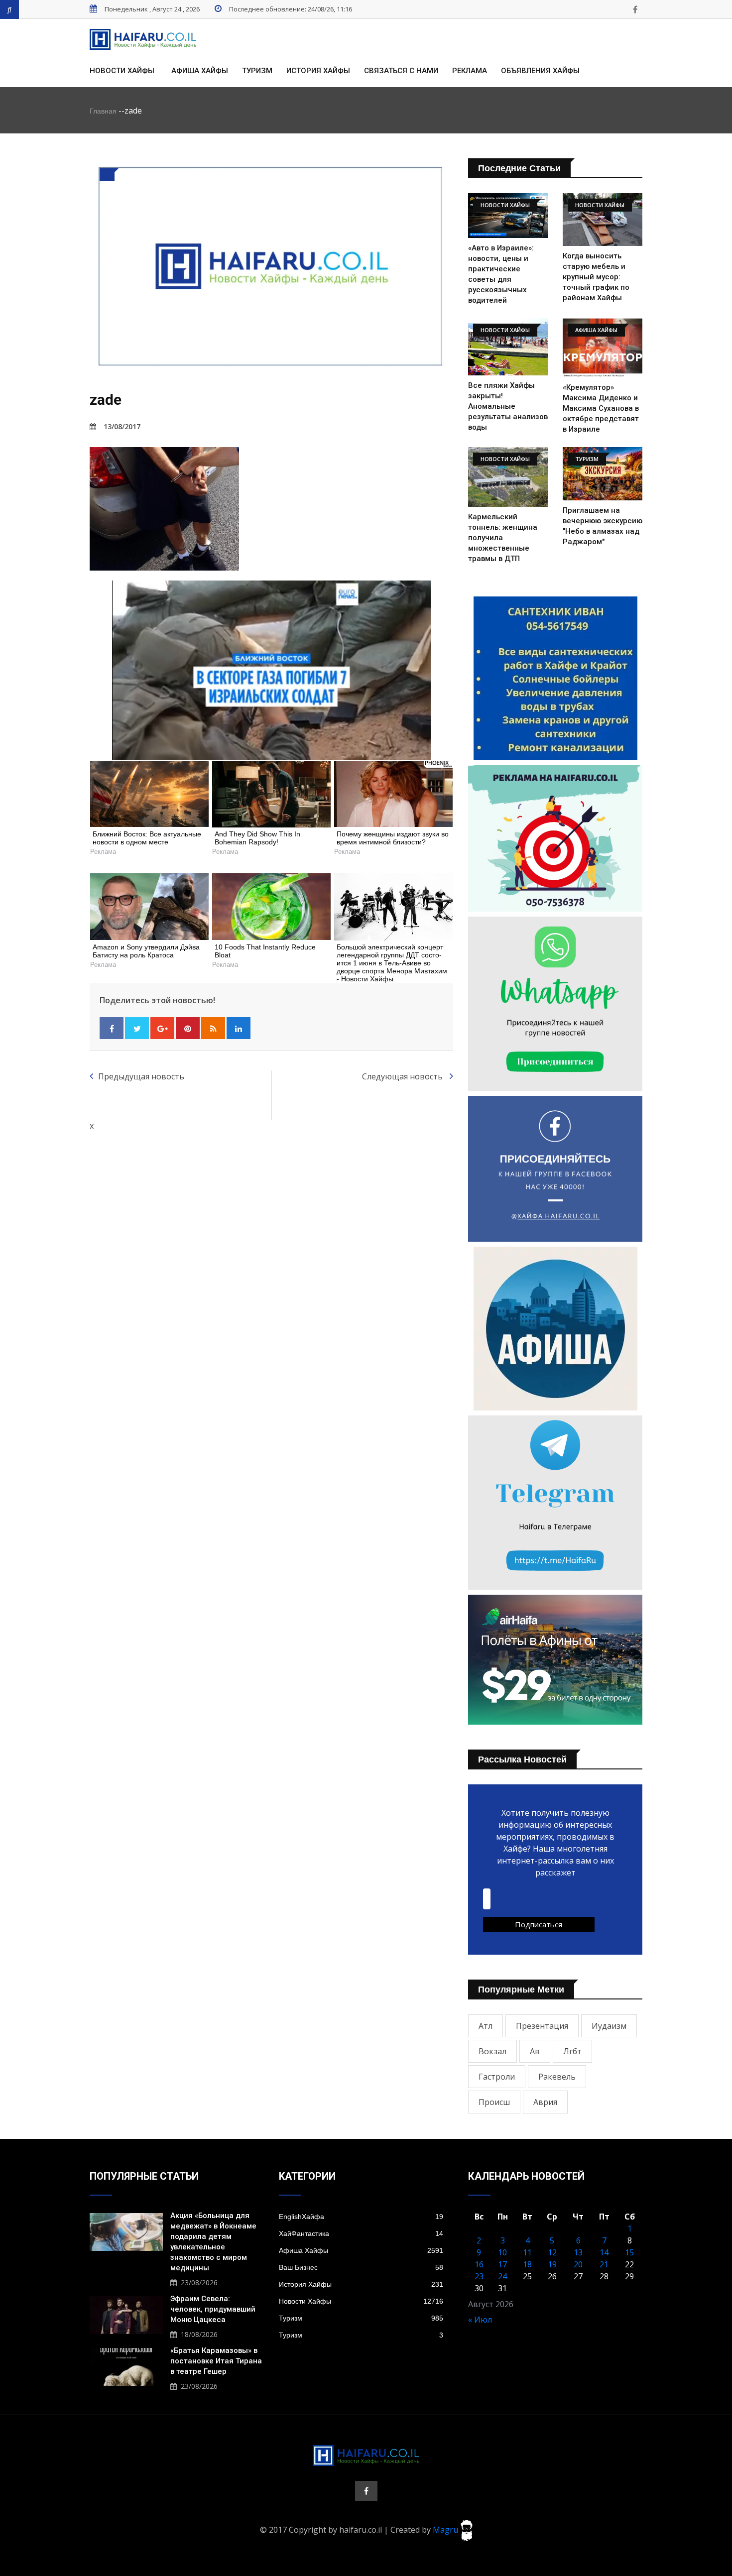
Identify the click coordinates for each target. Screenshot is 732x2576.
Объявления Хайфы (540, 71)
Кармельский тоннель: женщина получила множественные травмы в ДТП (503, 538)
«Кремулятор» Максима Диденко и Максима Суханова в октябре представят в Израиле (601, 408)
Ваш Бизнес (361, 2267)
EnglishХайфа (361, 2217)
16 (479, 2264)
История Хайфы (318, 71)
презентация (542, 2026)
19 (552, 2264)
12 (552, 2252)
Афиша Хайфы (200, 71)
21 (604, 2264)
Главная (103, 111)
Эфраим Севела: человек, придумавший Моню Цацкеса (213, 2309)
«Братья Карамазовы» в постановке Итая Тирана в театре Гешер (216, 2361)
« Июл (480, 2320)
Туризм (257, 71)
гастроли (497, 2077)
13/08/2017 (122, 426)
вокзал (492, 2051)
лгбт (572, 2051)
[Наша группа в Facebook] (635, 9)
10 (502, 2252)
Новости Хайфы (122, 71)
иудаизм (609, 2026)
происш (494, 2102)
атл (486, 2026)
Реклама (470, 71)
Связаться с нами (401, 71)
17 (502, 2264)
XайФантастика (361, 2233)
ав (535, 2051)
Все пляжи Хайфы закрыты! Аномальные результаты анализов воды (508, 406)
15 (629, 2252)
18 (527, 2264)
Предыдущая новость (141, 1076)
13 (578, 2252)
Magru (446, 2530)
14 (604, 2252)
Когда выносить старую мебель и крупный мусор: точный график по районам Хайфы (596, 277)
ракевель (557, 2077)
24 (502, 2276)
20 (578, 2264)
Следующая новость (403, 1076)
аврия (545, 2102)
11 (527, 2252)
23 (479, 2276)
